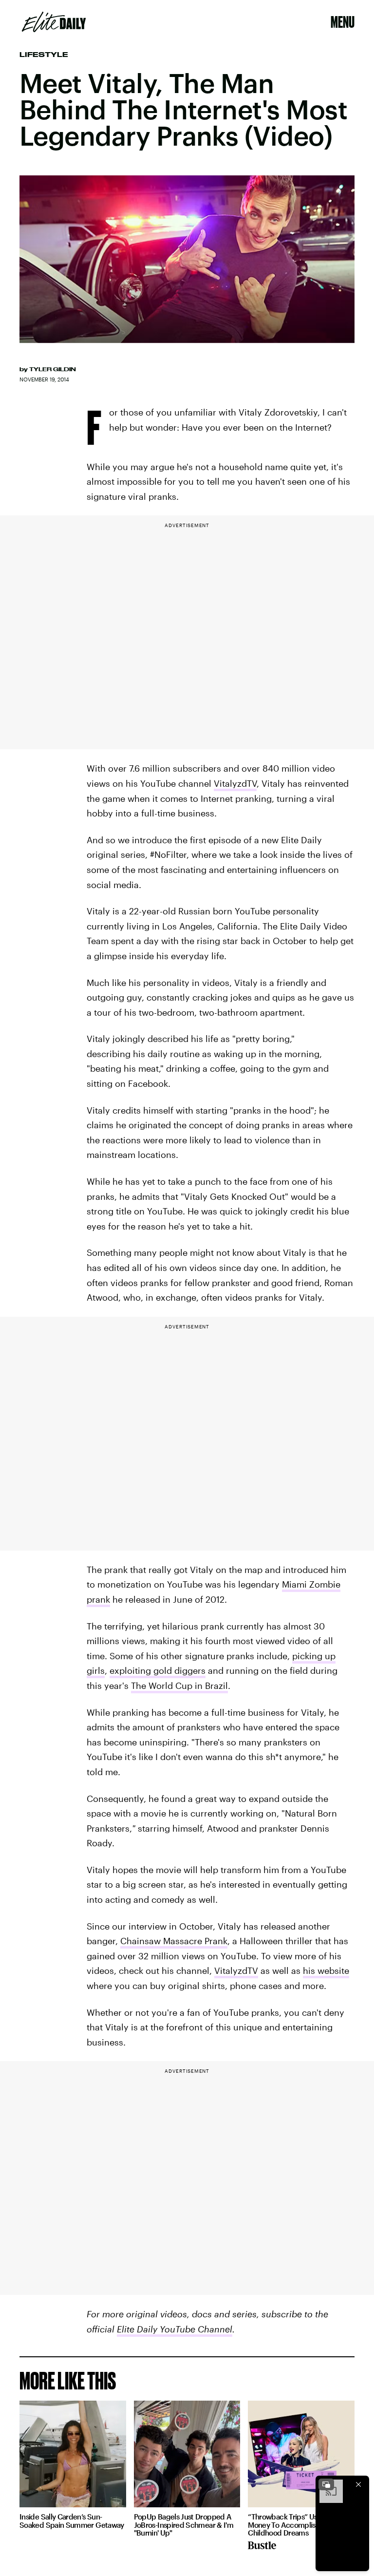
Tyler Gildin (53, 369)
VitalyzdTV (235, 783)
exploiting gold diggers (158, 1670)
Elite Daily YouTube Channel (175, 2329)
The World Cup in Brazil (179, 1686)
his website (326, 1970)
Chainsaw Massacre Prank (174, 1941)
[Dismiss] (358, 2484)
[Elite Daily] (54, 22)
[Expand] (326, 2484)
